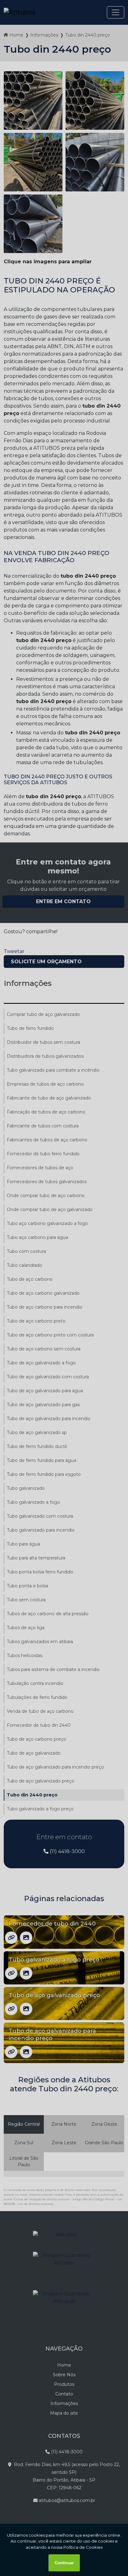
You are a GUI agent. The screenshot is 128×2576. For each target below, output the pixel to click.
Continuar (64, 2563)
